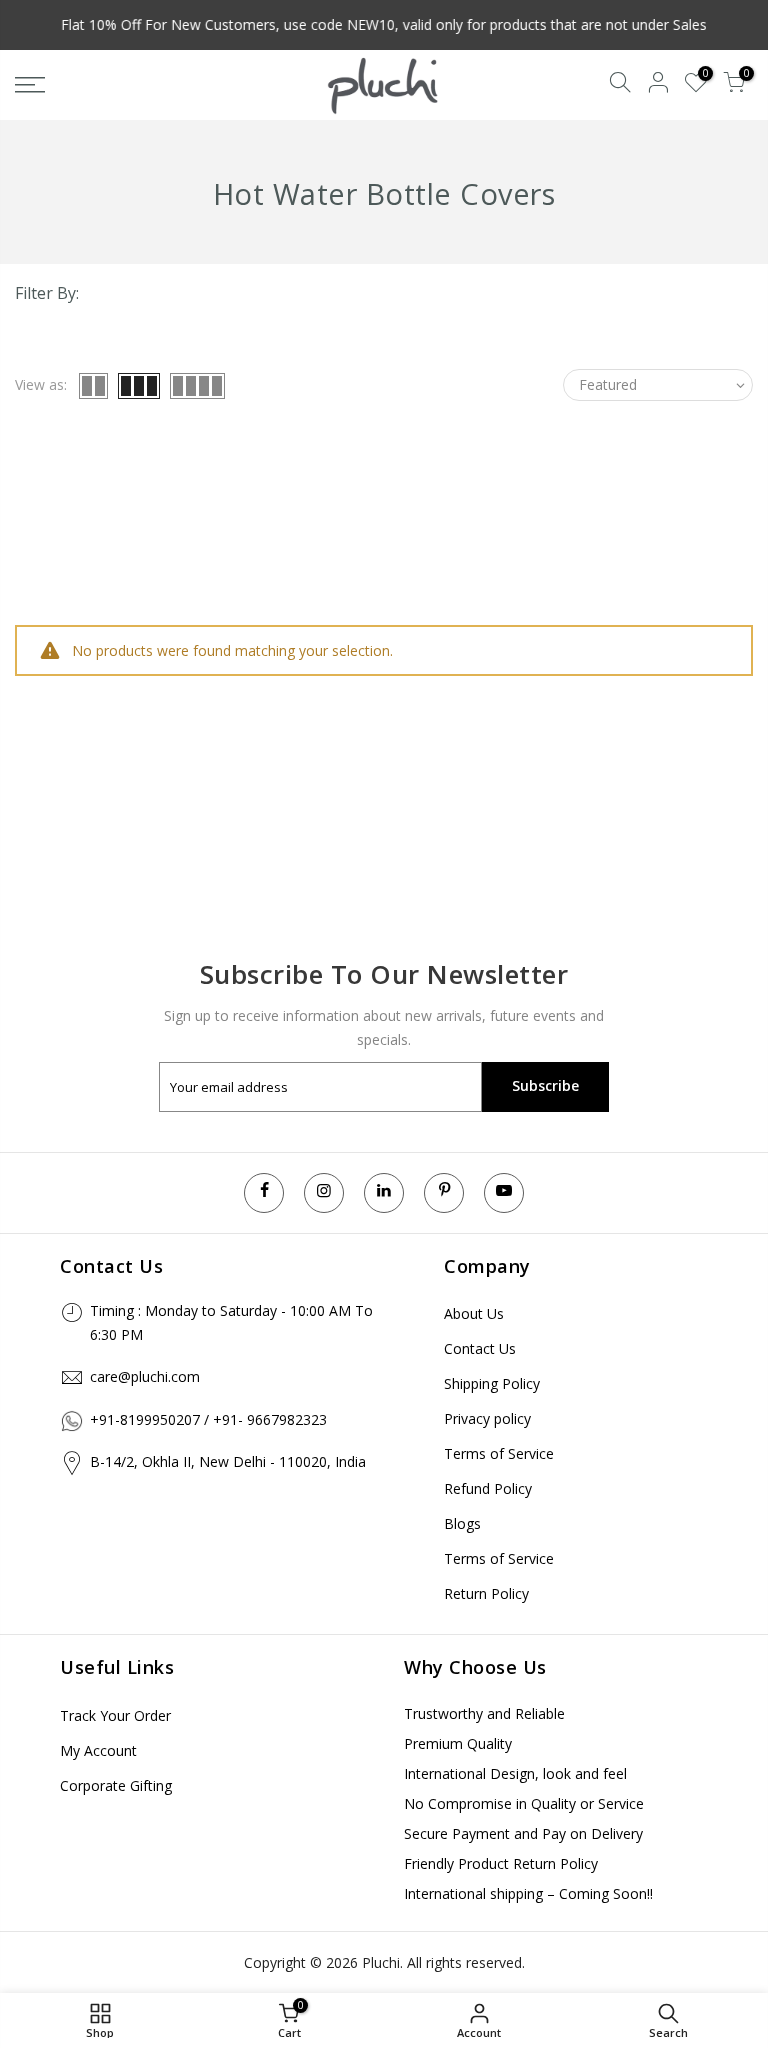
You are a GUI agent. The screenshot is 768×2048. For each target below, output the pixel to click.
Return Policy (486, 1593)
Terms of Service (499, 1453)
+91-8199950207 (145, 1419)
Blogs (462, 1523)
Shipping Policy (492, 1383)
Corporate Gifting (116, 1785)
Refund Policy (488, 1488)
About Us (474, 1313)
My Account (98, 1750)
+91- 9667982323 (270, 1419)
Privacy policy (487, 1418)
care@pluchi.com (145, 1376)
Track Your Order (115, 1715)
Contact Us (480, 1348)
